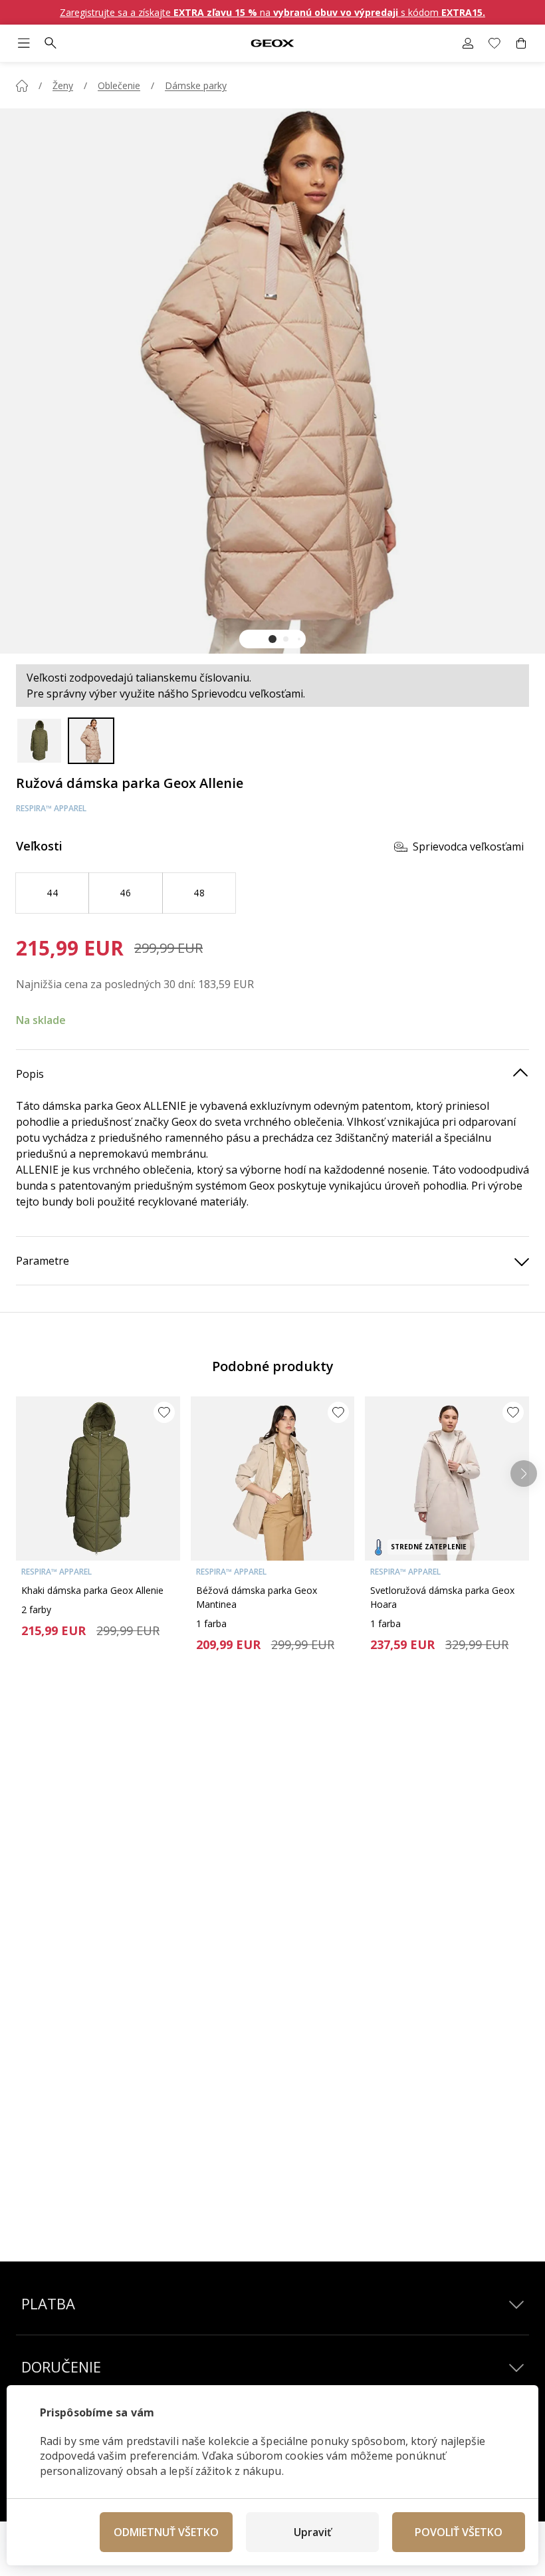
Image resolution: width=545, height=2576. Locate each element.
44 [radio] (52, 893)
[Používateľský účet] (468, 43)
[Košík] (521, 43)
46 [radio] (125, 893)
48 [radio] (199, 893)
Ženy (63, 85)
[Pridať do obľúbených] (164, 1412)
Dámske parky (196, 85)
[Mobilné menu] (24, 43)
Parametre (43, 1261)
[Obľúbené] (494, 43)
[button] (272, 639)
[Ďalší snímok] (524, 1474)
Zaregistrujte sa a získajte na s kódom (272, 12)
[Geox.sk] (272, 44)
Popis (30, 1074)
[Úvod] (22, 86)
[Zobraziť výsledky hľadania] (51, 43)
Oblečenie (119, 85)
